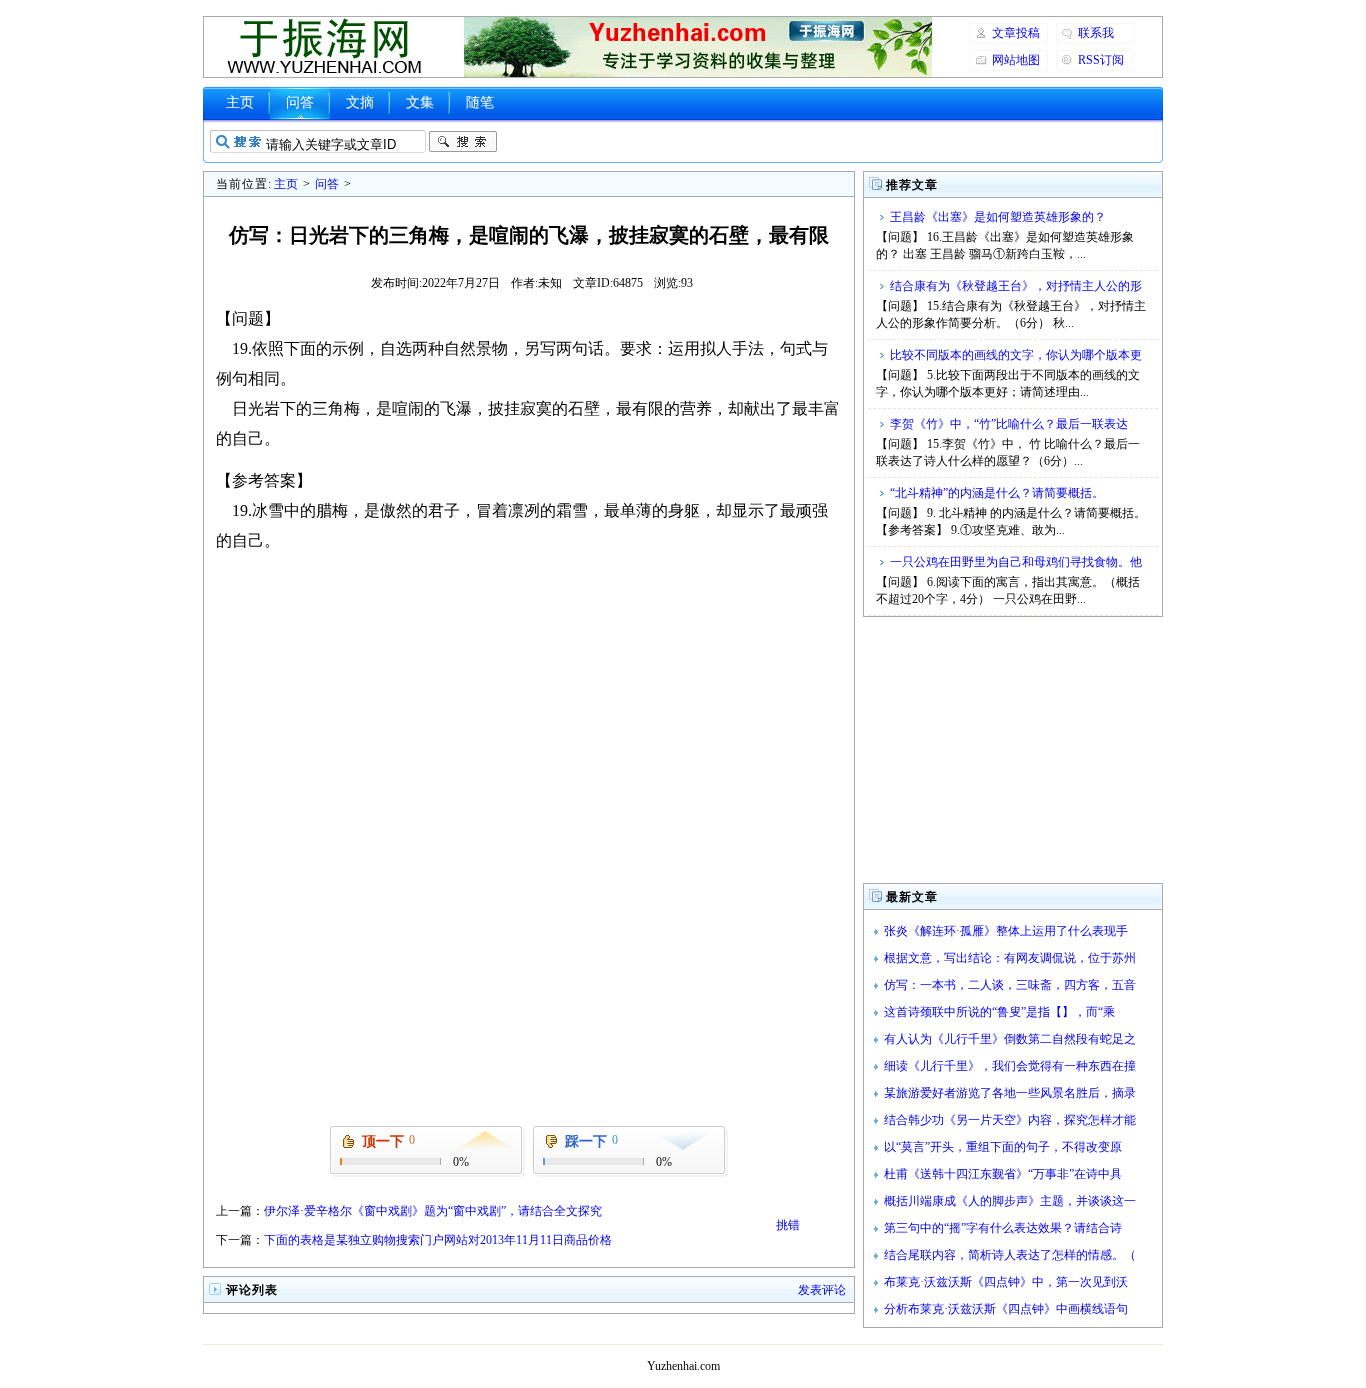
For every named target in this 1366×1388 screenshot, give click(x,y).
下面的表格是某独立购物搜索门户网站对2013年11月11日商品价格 (438, 1240)
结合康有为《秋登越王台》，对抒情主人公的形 (1016, 286)
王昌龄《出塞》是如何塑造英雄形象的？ (998, 217)
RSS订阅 (1101, 60)
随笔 (480, 102)
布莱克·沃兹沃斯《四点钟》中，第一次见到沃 (1006, 1282)
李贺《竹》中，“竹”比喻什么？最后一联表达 (1009, 424)
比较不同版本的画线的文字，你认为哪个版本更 (1016, 355)
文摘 (360, 102)
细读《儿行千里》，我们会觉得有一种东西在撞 (1010, 1066)
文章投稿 (1016, 33)
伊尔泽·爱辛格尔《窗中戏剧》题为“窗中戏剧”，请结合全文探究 (433, 1211)
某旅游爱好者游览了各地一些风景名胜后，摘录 (1010, 1093)
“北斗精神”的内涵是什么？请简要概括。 (997, 493)
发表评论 (822, 1290)
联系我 (1096, 33)
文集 (420, 102)
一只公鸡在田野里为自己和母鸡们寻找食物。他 (1016, 562)
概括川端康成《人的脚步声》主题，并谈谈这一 (1010, 1201)
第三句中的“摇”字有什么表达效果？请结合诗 (1003, 1228)
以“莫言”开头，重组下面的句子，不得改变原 (1003, 1147)
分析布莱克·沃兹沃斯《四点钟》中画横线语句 (1006, 1309)
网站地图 (1016, 60)
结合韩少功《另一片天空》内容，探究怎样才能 (1010, 1120)
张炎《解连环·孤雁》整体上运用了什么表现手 (1006, 931)
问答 (300, 102)
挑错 (788, 1225)
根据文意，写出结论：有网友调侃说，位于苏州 (1010, 958)
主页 (240, 102)
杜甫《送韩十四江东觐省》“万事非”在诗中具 (1003, 1174)
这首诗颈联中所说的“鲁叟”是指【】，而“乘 (999, 1012)
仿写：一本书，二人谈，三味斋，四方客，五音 (1010, 985)
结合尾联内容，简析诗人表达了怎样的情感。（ (1010, 1255)
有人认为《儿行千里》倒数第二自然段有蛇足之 (1010, 1039)
